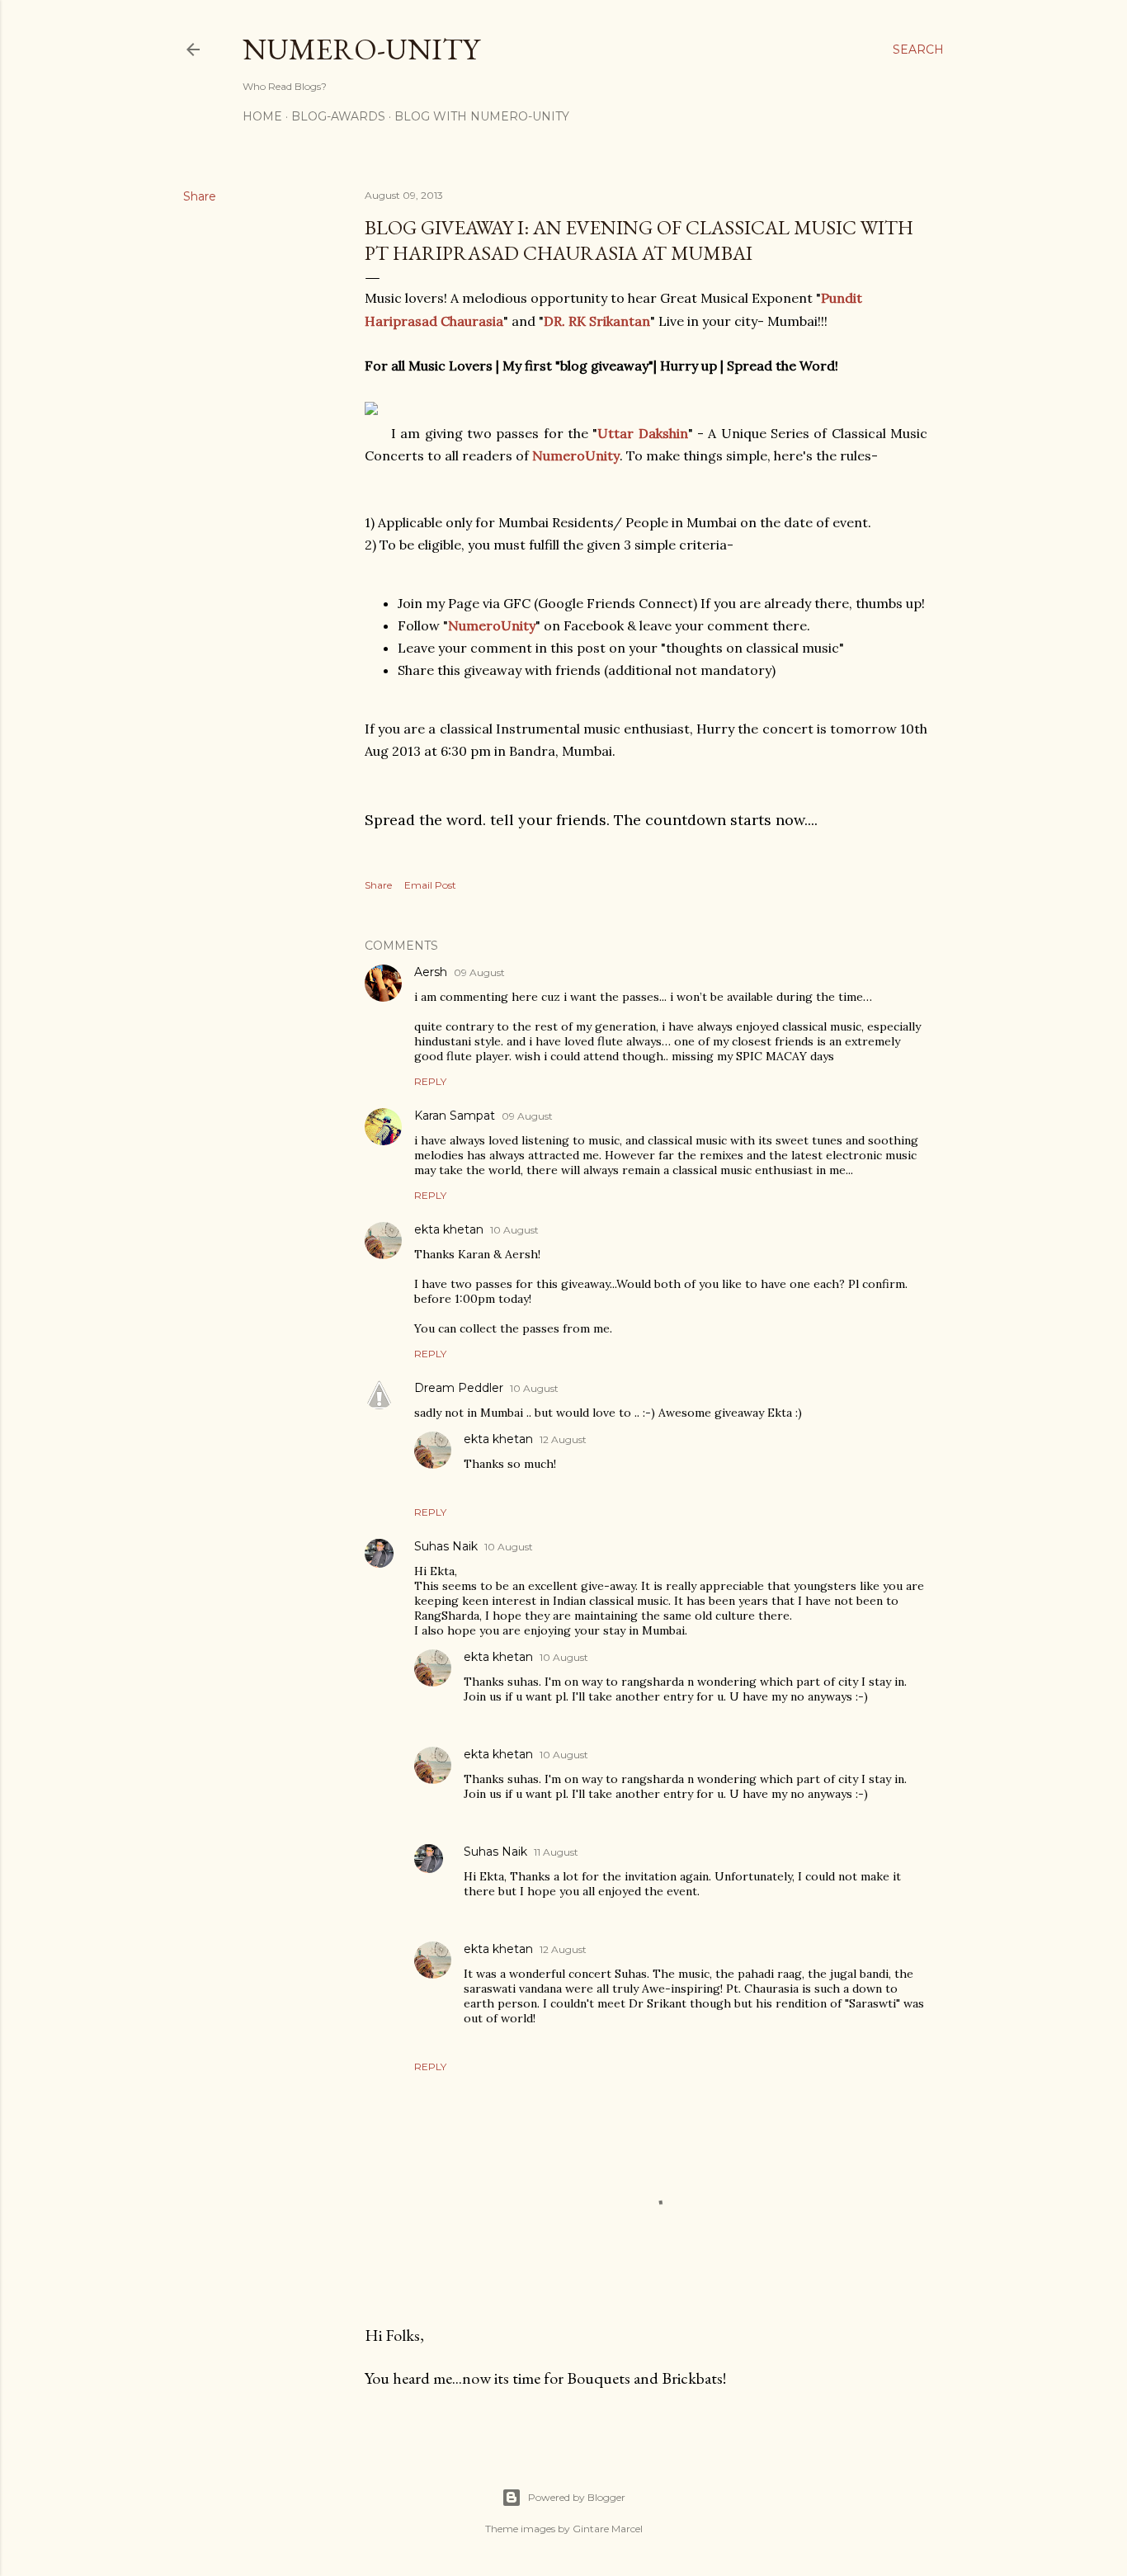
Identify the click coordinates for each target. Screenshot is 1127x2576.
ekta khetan (449, 1229)
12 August (563, 1439)
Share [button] (200, 196)
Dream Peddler (459, 1388)
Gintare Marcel (608, 2529)
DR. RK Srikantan (597, 321)
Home (262, 116)
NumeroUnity (576, 455)
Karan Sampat (455, 1116)
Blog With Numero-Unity (482, 116)
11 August (556, 1852)
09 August (479, 972)
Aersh (431, 972)
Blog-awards (338, 116)
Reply (430, 1081)
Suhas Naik (446, 1546)
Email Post (430, 885)
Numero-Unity (361, 49)
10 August (514, 1230)
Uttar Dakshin (642, 433)
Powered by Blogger (577, 2497)
